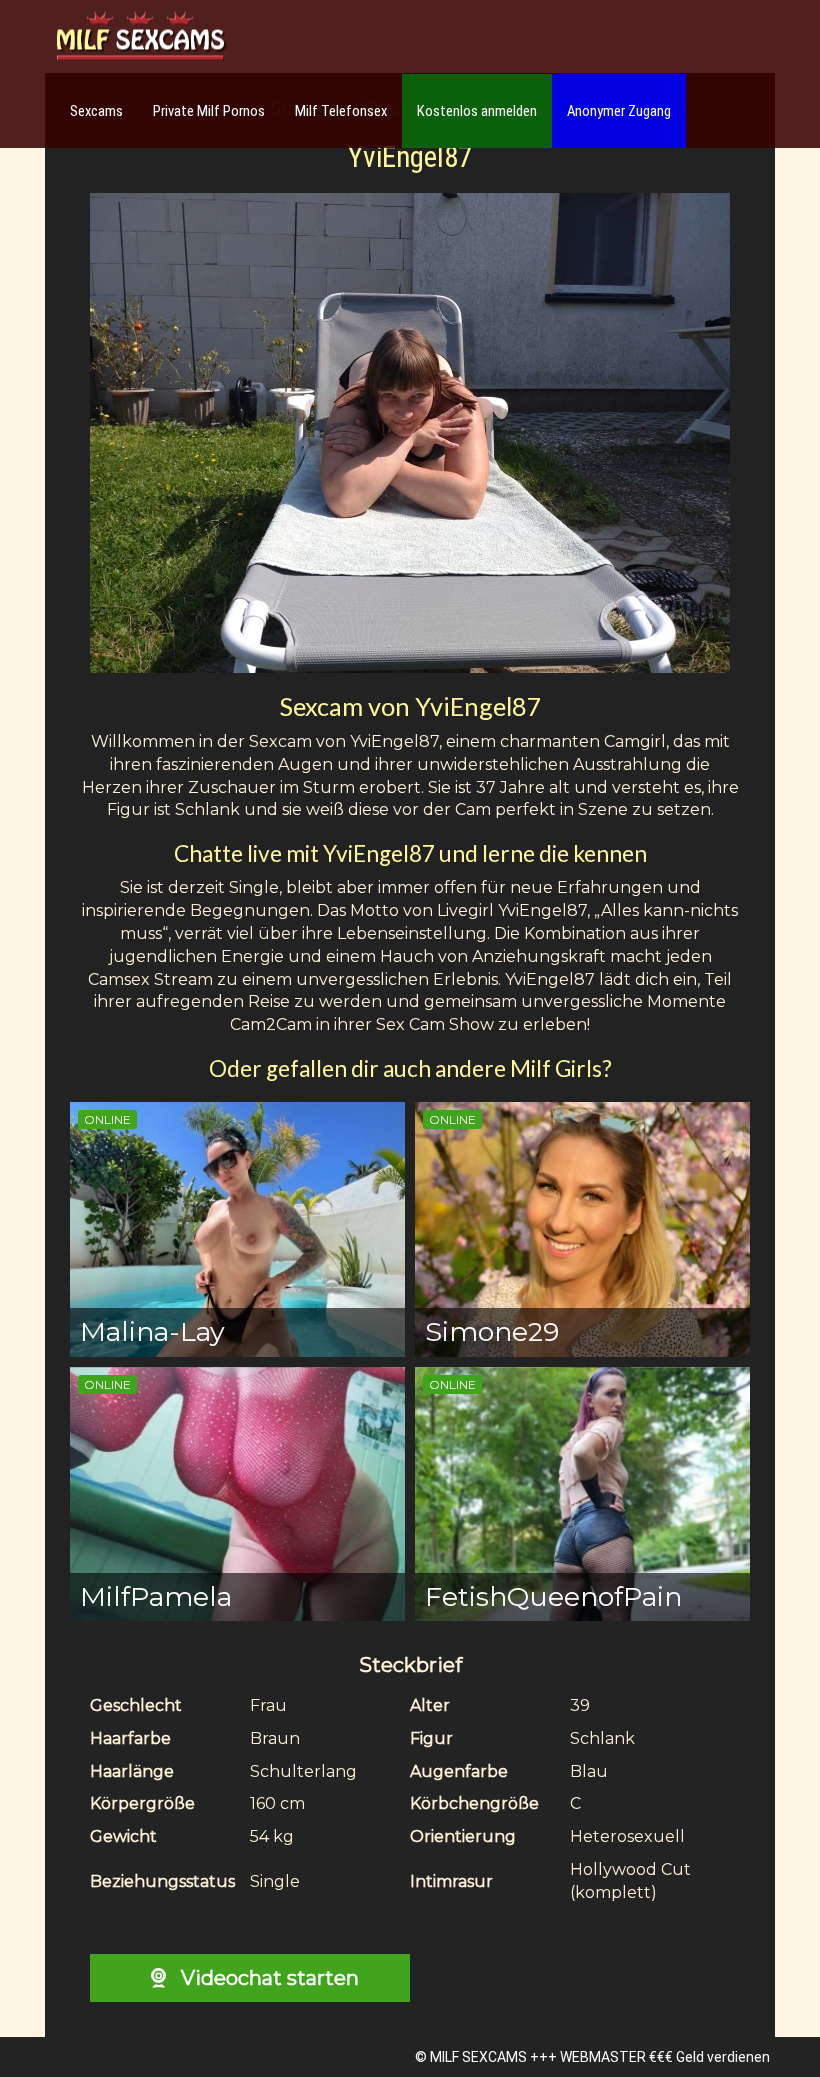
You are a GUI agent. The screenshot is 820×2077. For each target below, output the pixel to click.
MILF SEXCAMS (478, 2057)
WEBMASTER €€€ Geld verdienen (665, 2057)
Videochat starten (267, 1978)
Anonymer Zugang (619, 111)
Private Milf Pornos (209, 111)
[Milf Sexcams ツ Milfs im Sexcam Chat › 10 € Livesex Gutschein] (140, 37)
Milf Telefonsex (341, 111)
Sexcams (96, 111)
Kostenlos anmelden (477, 111)
